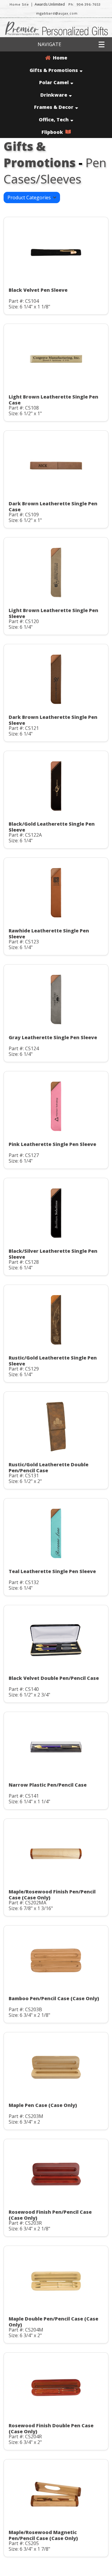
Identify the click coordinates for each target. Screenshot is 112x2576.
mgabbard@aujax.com (57, 13)
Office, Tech (54, 120)
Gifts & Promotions (54, 70)
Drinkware (54, 95)
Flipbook (53, 132)
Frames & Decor (54, 107)
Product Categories (30, 197)
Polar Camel (54, 82)
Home (59, 58)
